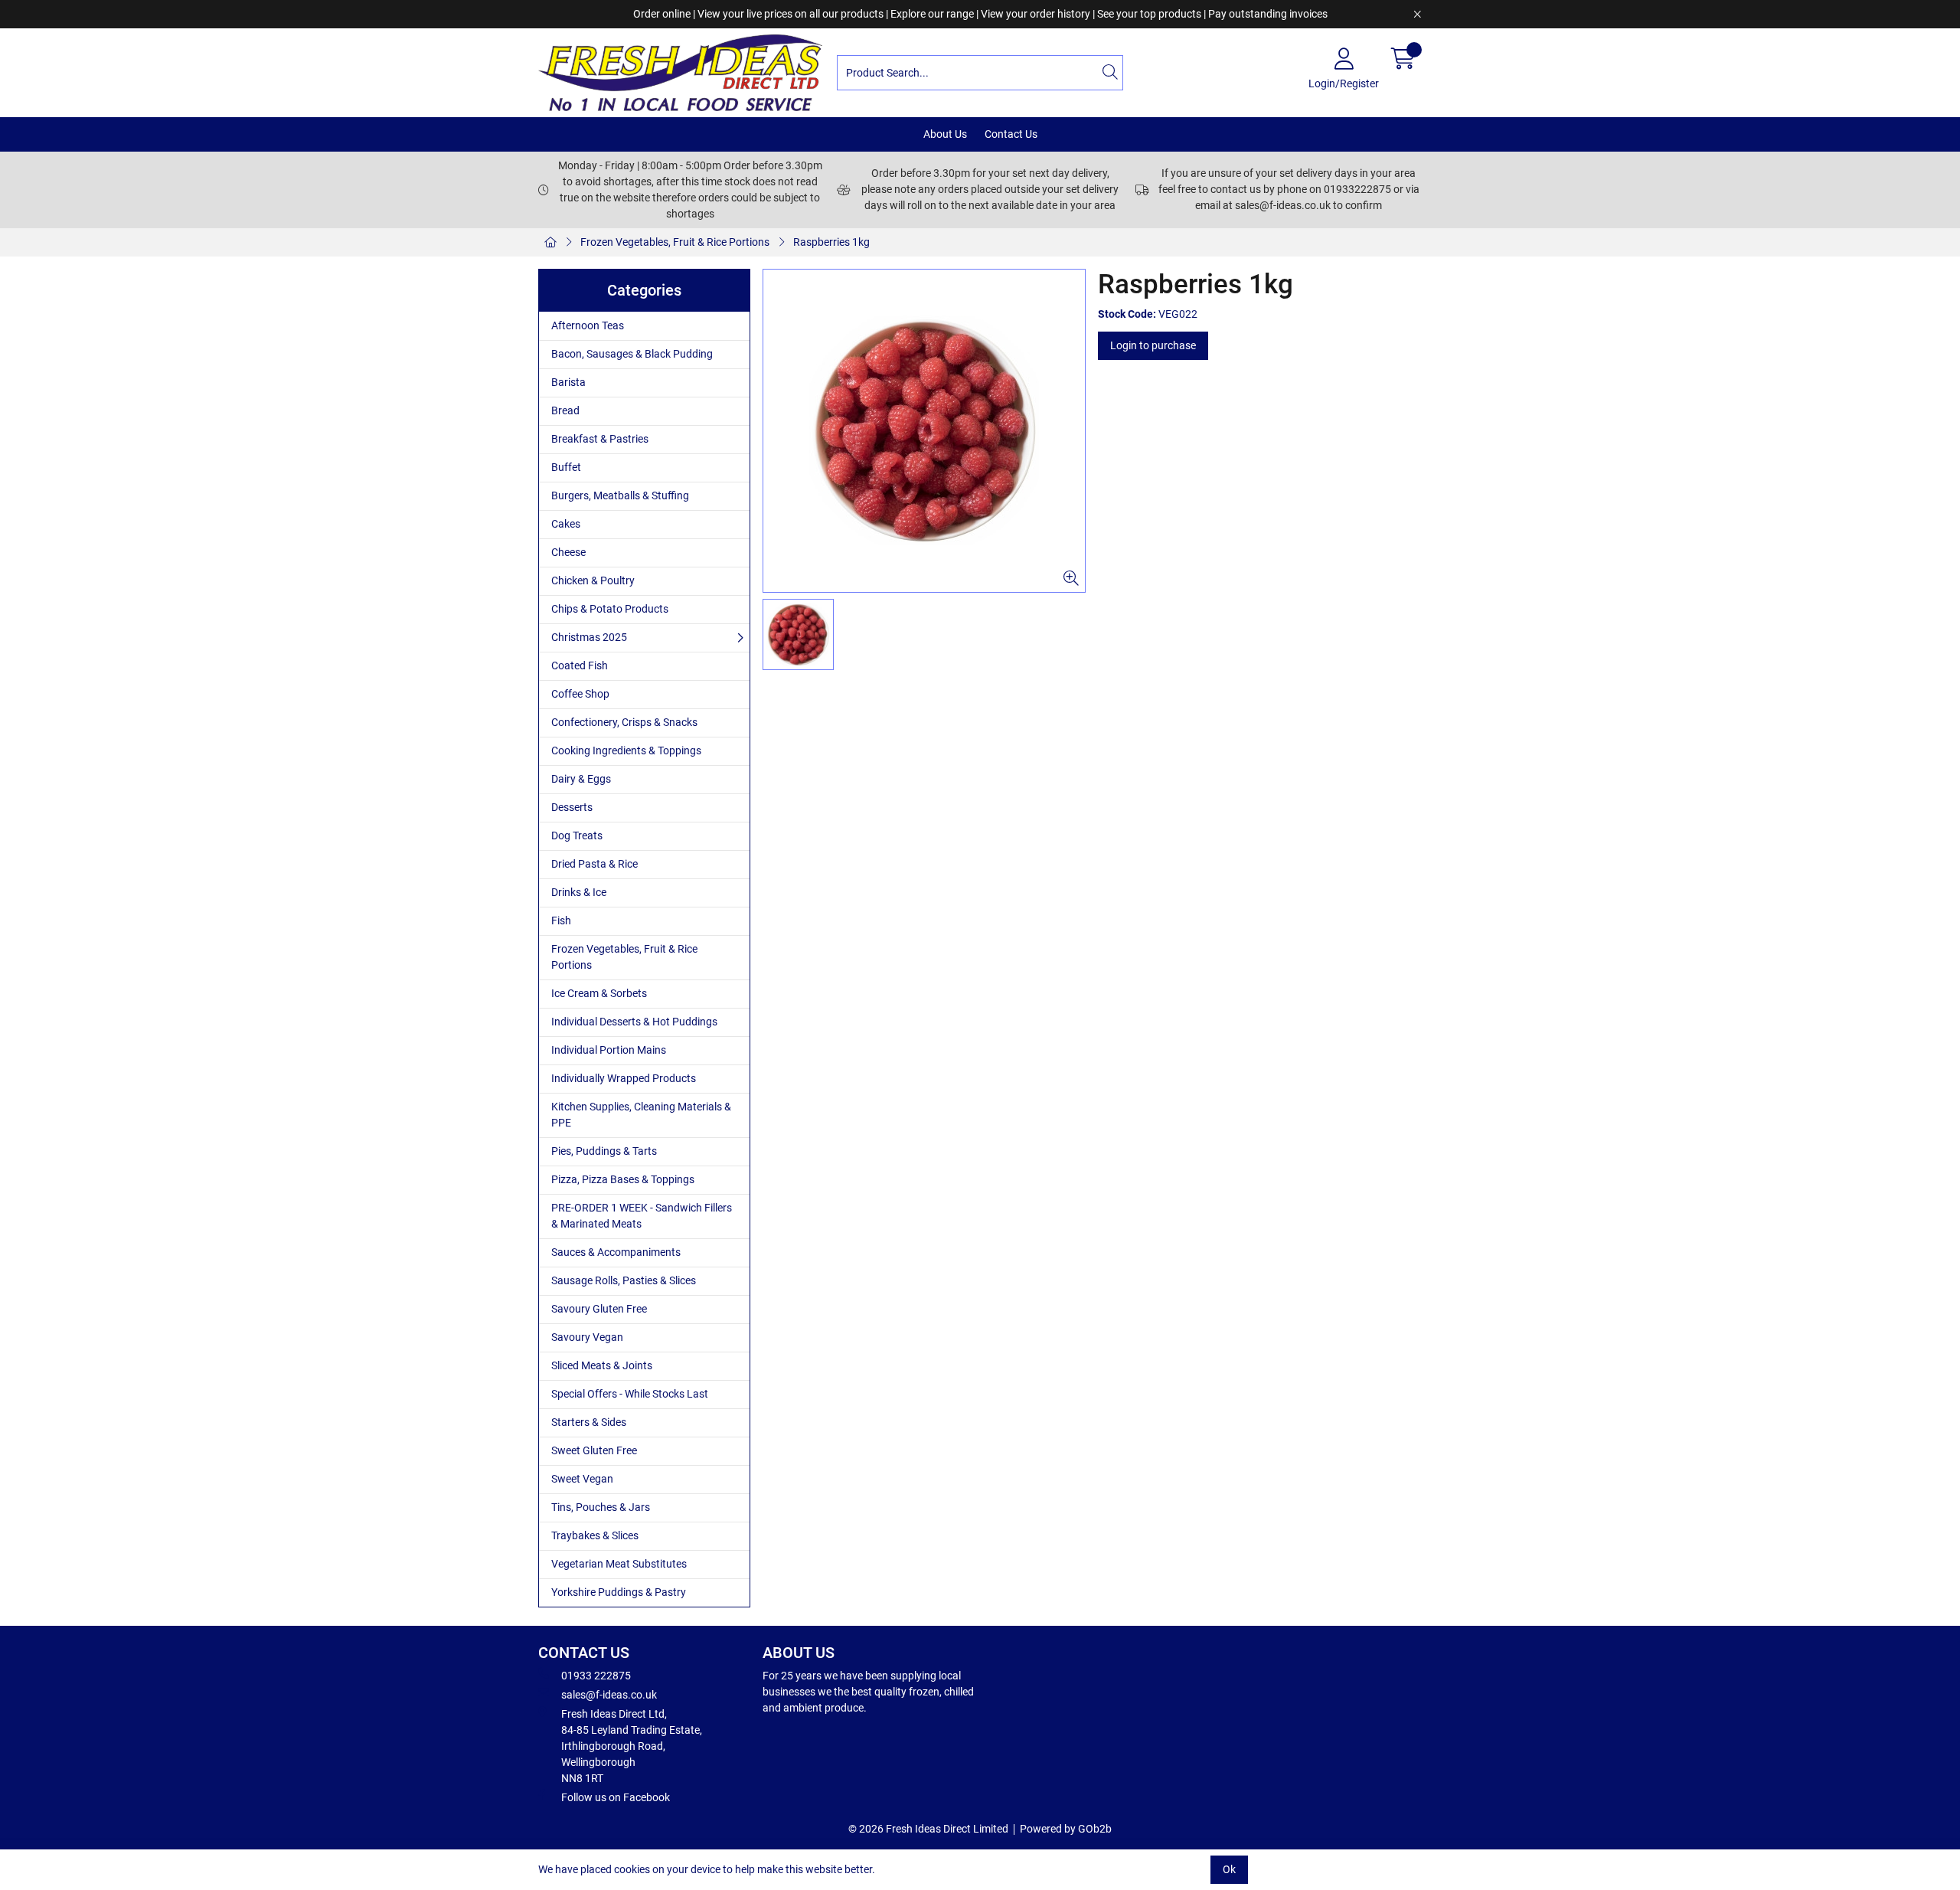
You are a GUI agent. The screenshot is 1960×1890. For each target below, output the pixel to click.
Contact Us (1011, 134)
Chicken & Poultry (593, 580)
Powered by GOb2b (1066, 1829)
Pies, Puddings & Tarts (604, 1151)
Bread (565, 410)
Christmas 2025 (589, 637)
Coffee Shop (580, 694)
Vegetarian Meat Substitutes (619, 1564)
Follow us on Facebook (616, 1797)
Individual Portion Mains (609, 1050)
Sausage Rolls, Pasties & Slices (624, 1280)
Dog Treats (577, 835)
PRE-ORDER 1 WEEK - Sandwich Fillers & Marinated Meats (642, 1216)
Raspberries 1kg (831, 242)
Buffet (566, 467)
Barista (568, 382)
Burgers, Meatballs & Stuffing (620, 495)
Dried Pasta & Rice (595, 864)
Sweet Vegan (582, 1479)
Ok (1229, 1869)
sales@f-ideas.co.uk (609, 1695)
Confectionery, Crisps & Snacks (624, 722)
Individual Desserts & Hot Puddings (634, 1022)
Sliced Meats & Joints (602, 1365)
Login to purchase (1153, 345)
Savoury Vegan (587, 1337)
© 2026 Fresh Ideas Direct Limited (928, 1829)
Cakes (566, 524)
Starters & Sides (589, 1422)
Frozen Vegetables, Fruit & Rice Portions (675, 242)
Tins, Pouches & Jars (601, 1507)
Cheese (568, 552)
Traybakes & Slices (595, 1535)
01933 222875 (596, 1676)
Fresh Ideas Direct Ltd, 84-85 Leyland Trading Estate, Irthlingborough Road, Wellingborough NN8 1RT (632, 1746)
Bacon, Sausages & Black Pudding (632, 354)
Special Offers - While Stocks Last (630, 1394)
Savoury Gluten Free (599, 1309)
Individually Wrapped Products (624, 1078)
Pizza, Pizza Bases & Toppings (623, 1179)
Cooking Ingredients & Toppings (626, 750)
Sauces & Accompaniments (616, 1252)
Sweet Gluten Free (594, 1450)
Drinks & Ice (579, 892)
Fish (561, 920)
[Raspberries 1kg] (924, 431)
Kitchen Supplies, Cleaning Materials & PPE (641, 1115)
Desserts (572, 807)
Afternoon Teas (588, 325)
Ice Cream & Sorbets (599, 993)
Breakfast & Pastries (600, 439)
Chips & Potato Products (610, 609)
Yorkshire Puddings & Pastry (619, 1592)
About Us (945, 134)
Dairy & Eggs (581, 779)
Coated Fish (580, 665)
